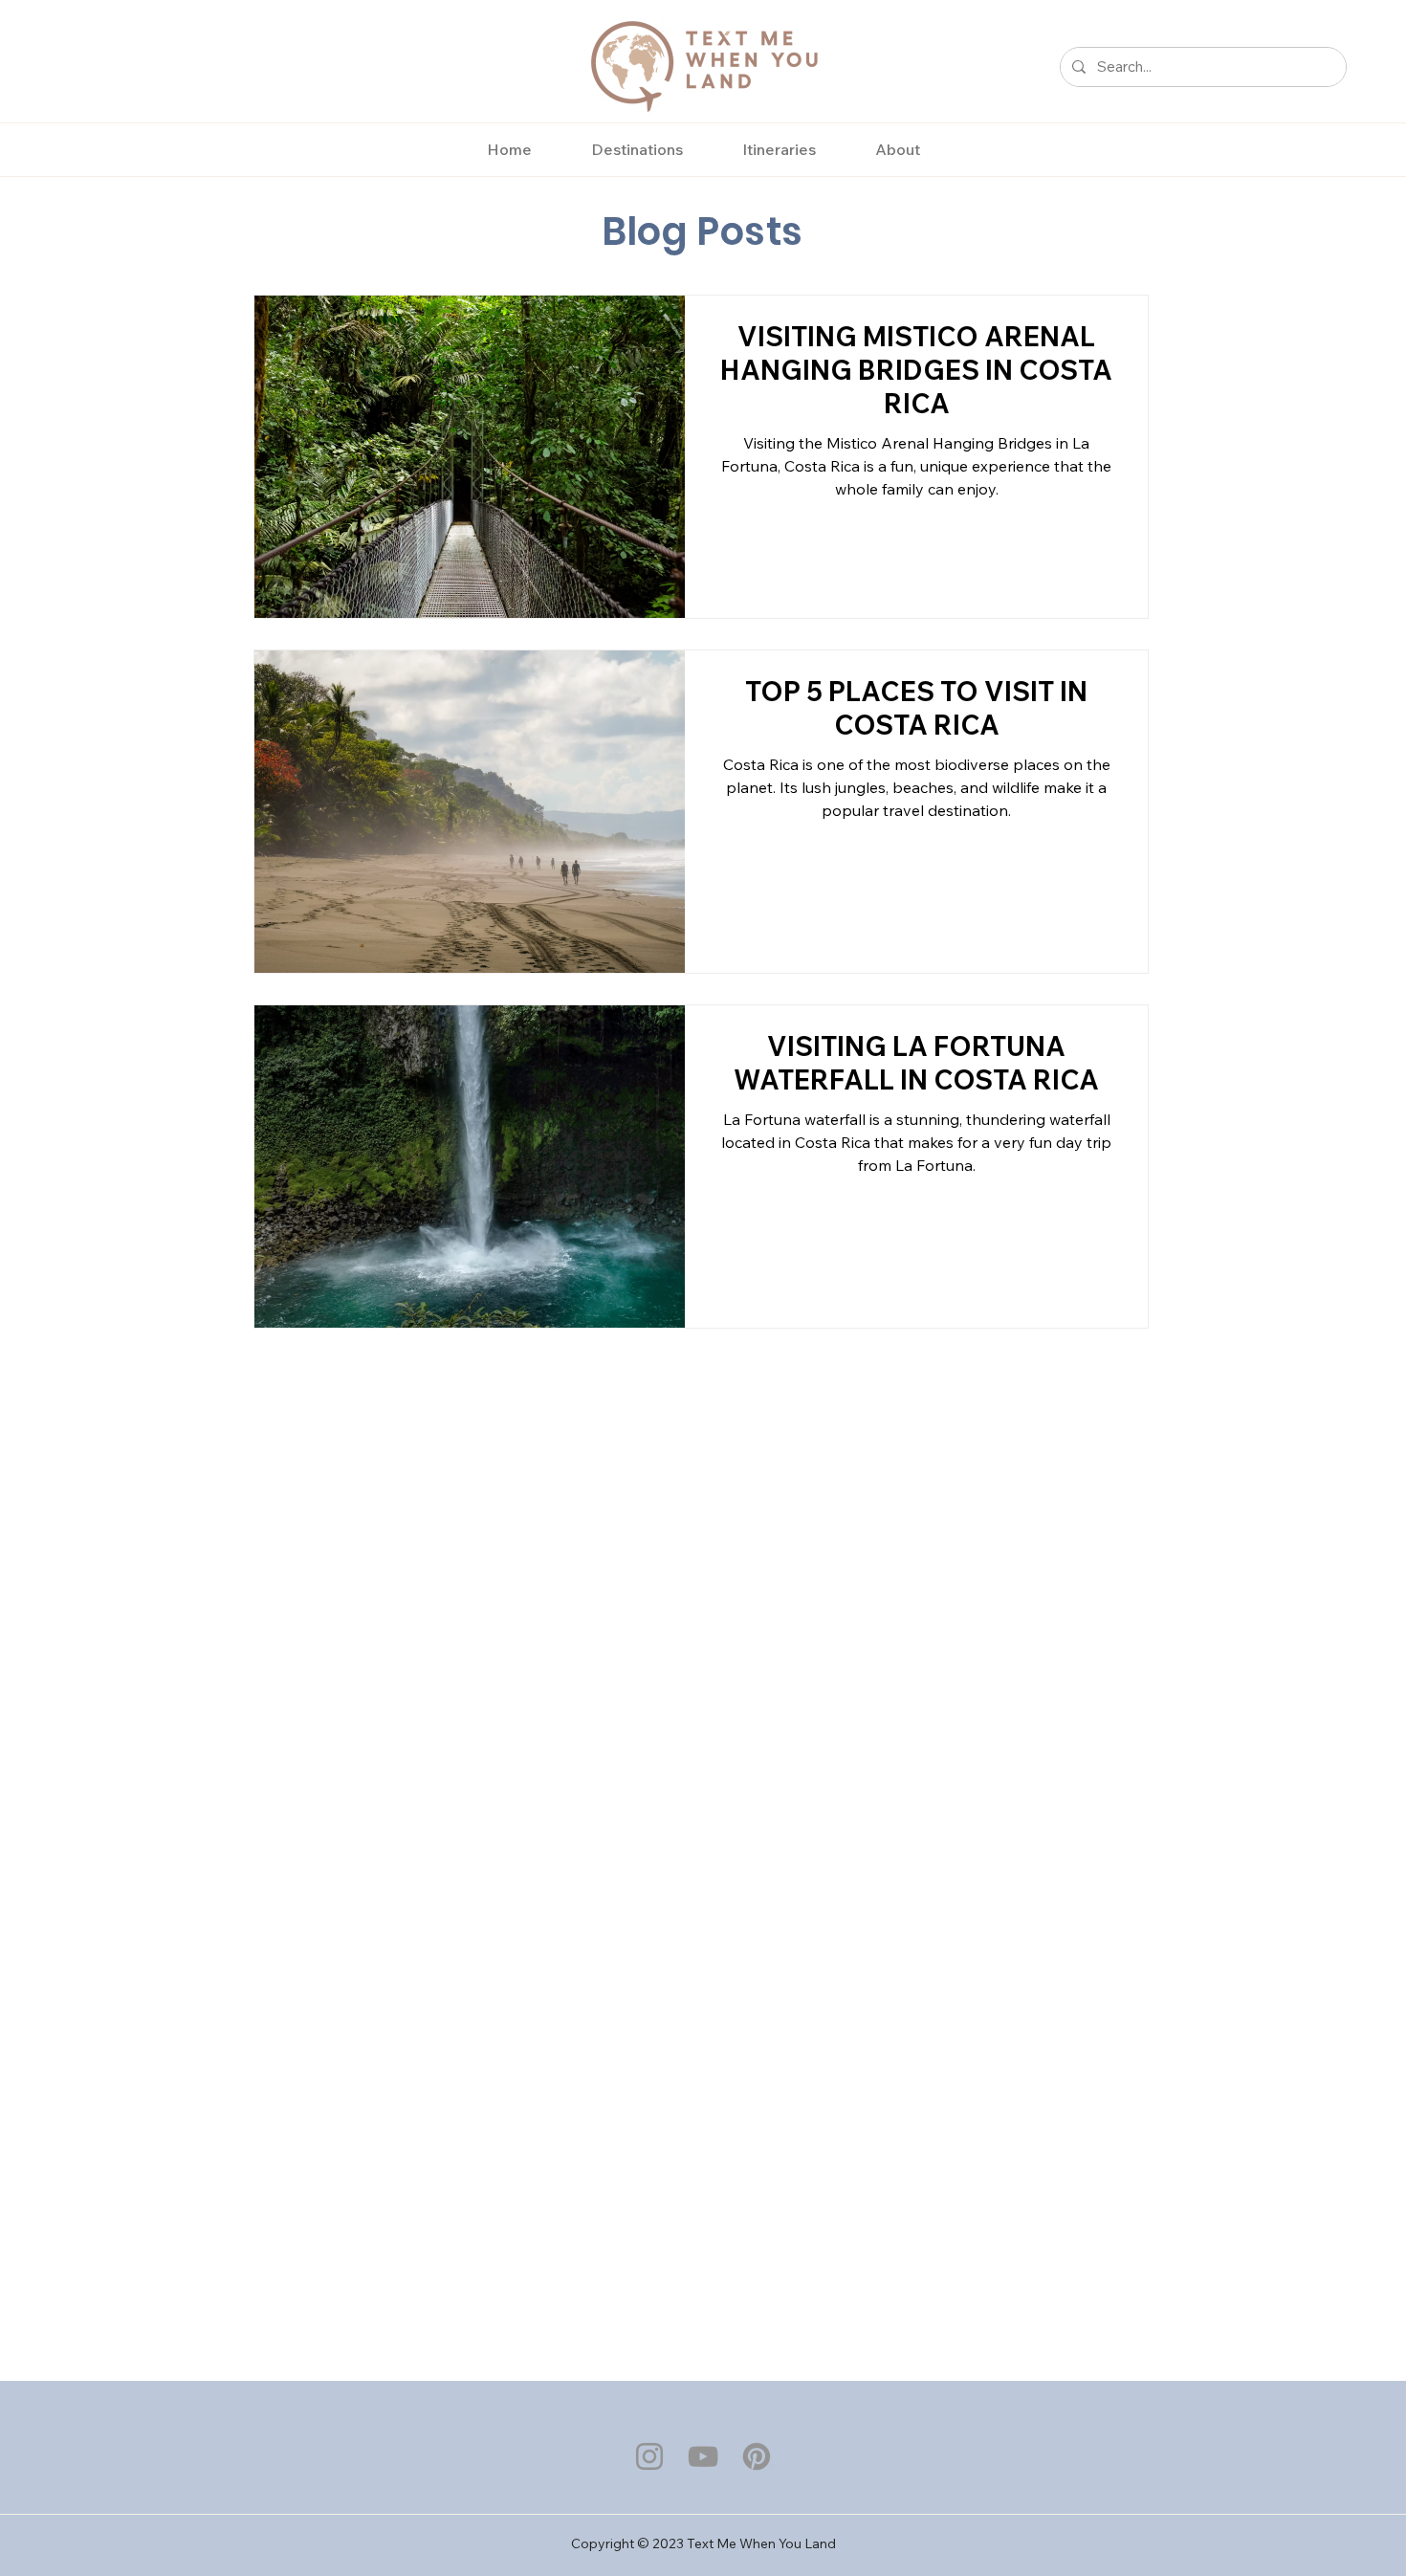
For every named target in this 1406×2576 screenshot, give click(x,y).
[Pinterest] (757, 2456)
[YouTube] (703, 2456)
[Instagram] (649, 2456)
